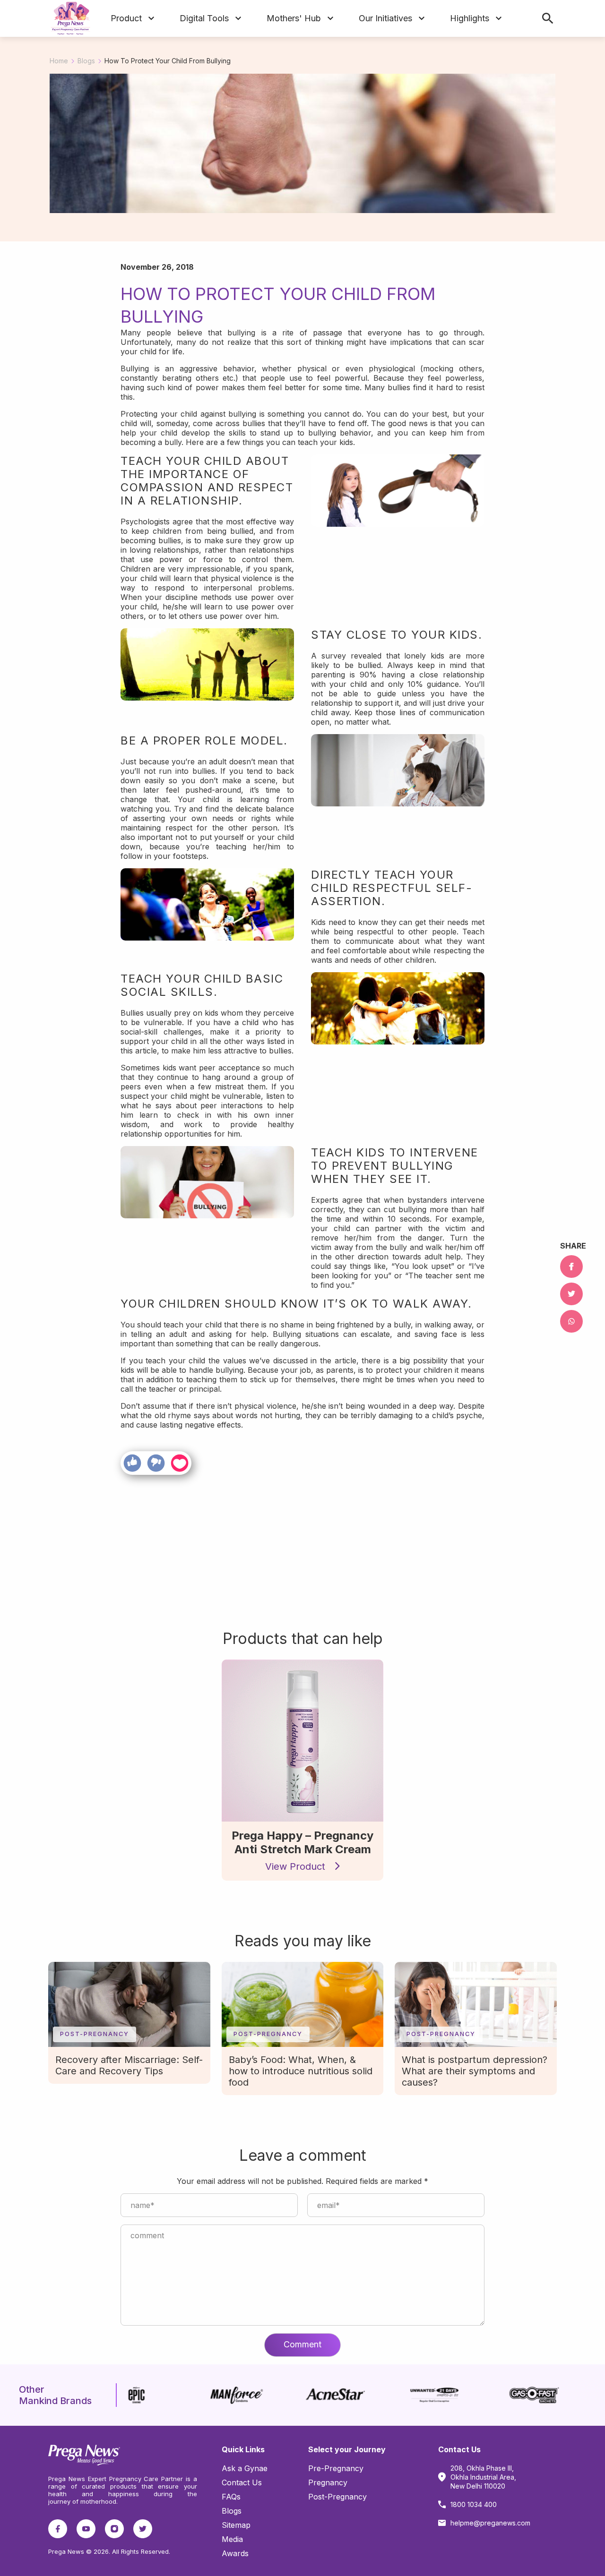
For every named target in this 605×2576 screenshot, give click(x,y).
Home (59, 61)
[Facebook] (571, 1267)
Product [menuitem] (126, 18)
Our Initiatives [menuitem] (385, 18)
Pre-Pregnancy (336, 2468)
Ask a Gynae (245, 2468)
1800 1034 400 (474, 2504)
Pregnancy (328, 2482)
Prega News (67, 2479)
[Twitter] (571, 1294)
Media (232, 2539)
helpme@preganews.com (490, 2523)
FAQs (231, 2497)
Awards (235, 2553)
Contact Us (242, 2482)
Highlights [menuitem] (470, 18)
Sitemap (236, 2525)
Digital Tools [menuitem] (204, 18)
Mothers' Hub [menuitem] (294, 18)
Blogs (86, 61)
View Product (297, 1866)
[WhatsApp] (571, 1321)
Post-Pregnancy (337, 2497)
